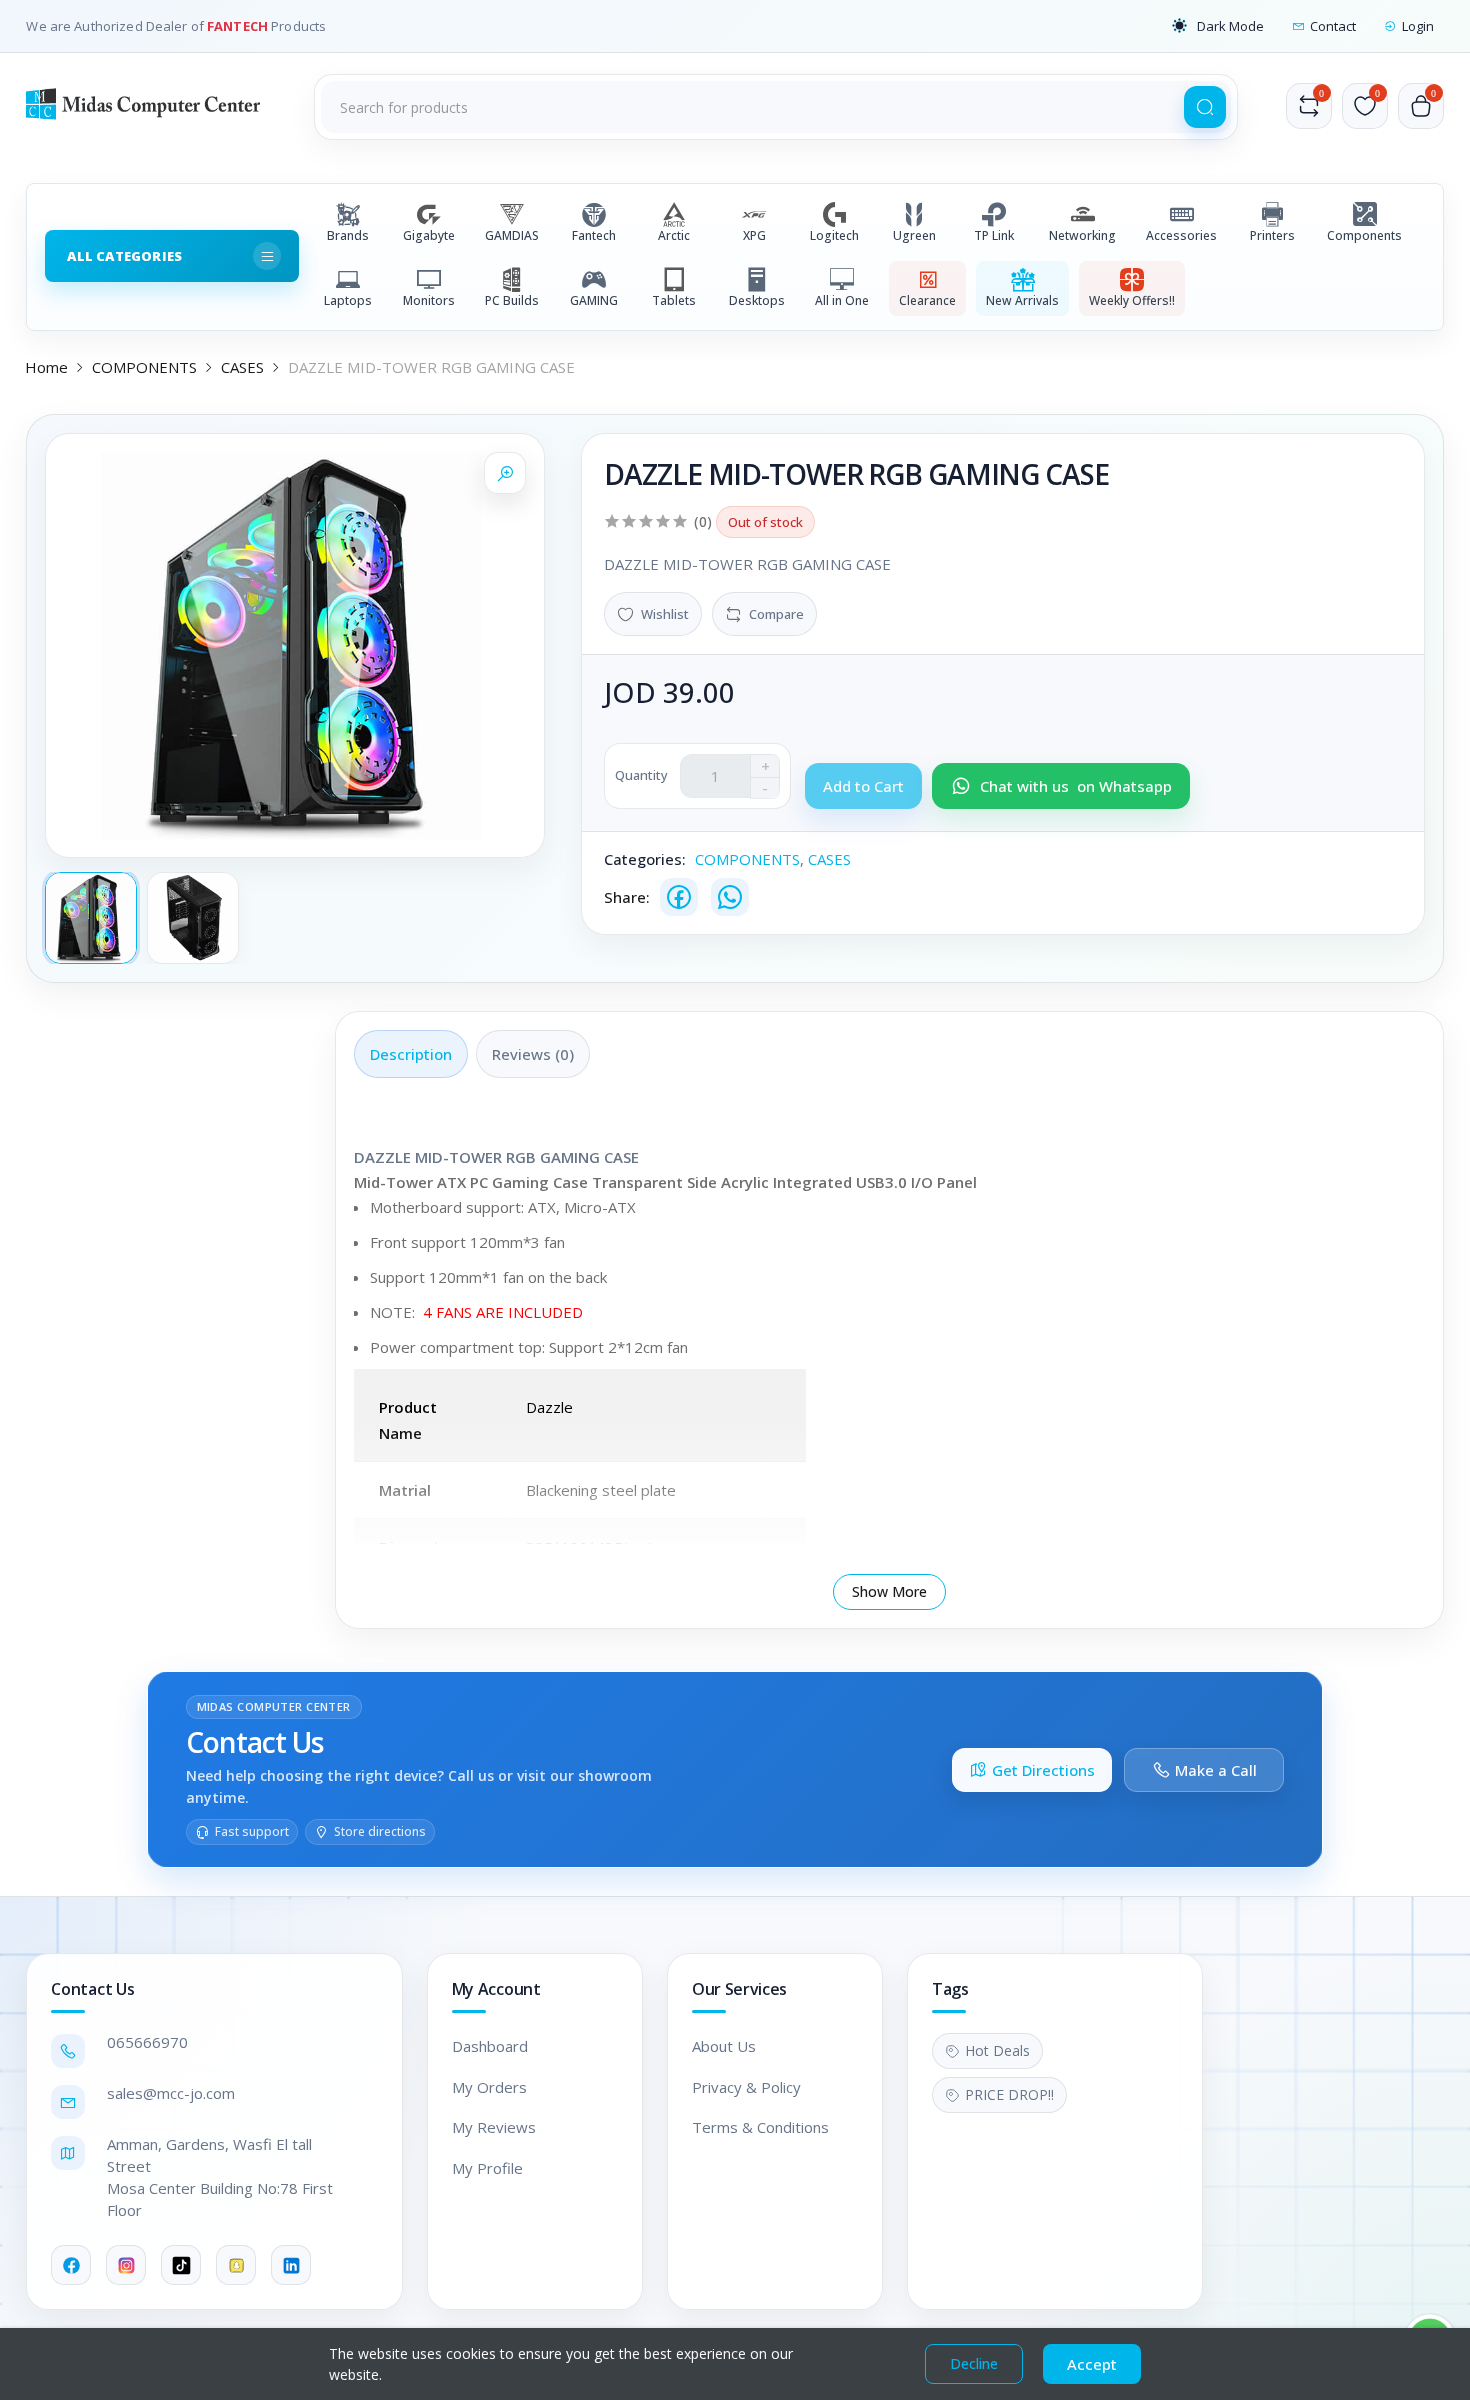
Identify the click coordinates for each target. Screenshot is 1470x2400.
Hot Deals (997, 2050)
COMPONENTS (144, 367)
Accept (1092, 2364)
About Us (724, 2046)
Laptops (348, 300)
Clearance (927, 300)
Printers (1272, 235)
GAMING (594, 300)
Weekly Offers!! (1132, 300)
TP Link (994, 235)
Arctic (674, 235)
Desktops (757, 300)
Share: (627, 897)
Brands (348, 235)
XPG (754, 235)
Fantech (594, 235)
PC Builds (512, 300)
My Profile (487, 2168)
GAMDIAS (512, 235)
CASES (242, 367)
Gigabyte (429, 235)
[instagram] (126, 2265)
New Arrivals (1022, 300)
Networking (1082, 235)
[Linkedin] (291, 2265)
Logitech (834, 235)
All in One (842, 300)
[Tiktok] (181, 2265)
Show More (889, 1591)
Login (1418, 26)
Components (1364, 235)
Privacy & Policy (746, 2087)
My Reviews (494, 2127)
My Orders (489, 2087)
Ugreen (914, 235)
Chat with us (1076, 786)
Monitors (429, 300)
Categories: (645, 859)
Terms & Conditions (760, 2127)
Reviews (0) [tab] (533, 1054)
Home (46, 367)
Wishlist (665, 614)
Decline (974, 2363)
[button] (1218, 26)
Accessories (1181, 235)
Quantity (641, 775)
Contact (1333, 26)
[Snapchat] (236, 2265)
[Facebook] (679, 897)
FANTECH (239, 26)
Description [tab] (411, 1054)
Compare (776, 614)
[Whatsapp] (730, 897)
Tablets (674, 300)
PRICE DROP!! (1009, 2094)
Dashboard (490, 2046)
